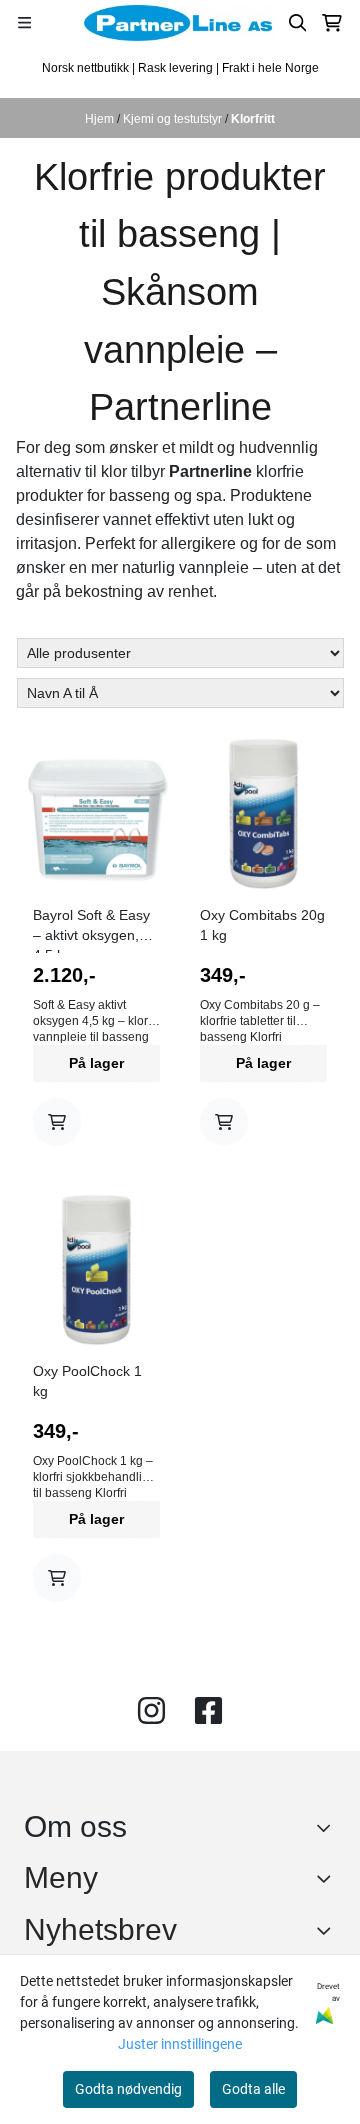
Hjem (101, 119)
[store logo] (180, 23)
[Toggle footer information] (328, 1827)
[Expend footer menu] (328, 1878)
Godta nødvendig (128, 2089)
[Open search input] (298, 23)
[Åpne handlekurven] (332, 23)
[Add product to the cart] (57, 1122)
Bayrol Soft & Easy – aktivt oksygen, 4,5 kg (91, 930)
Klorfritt (253, 119)
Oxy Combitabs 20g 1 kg (262, 925)
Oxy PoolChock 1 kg (87, 1381)
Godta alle (253, 2089)
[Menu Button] (24, 22)
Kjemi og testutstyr (174, 119)
